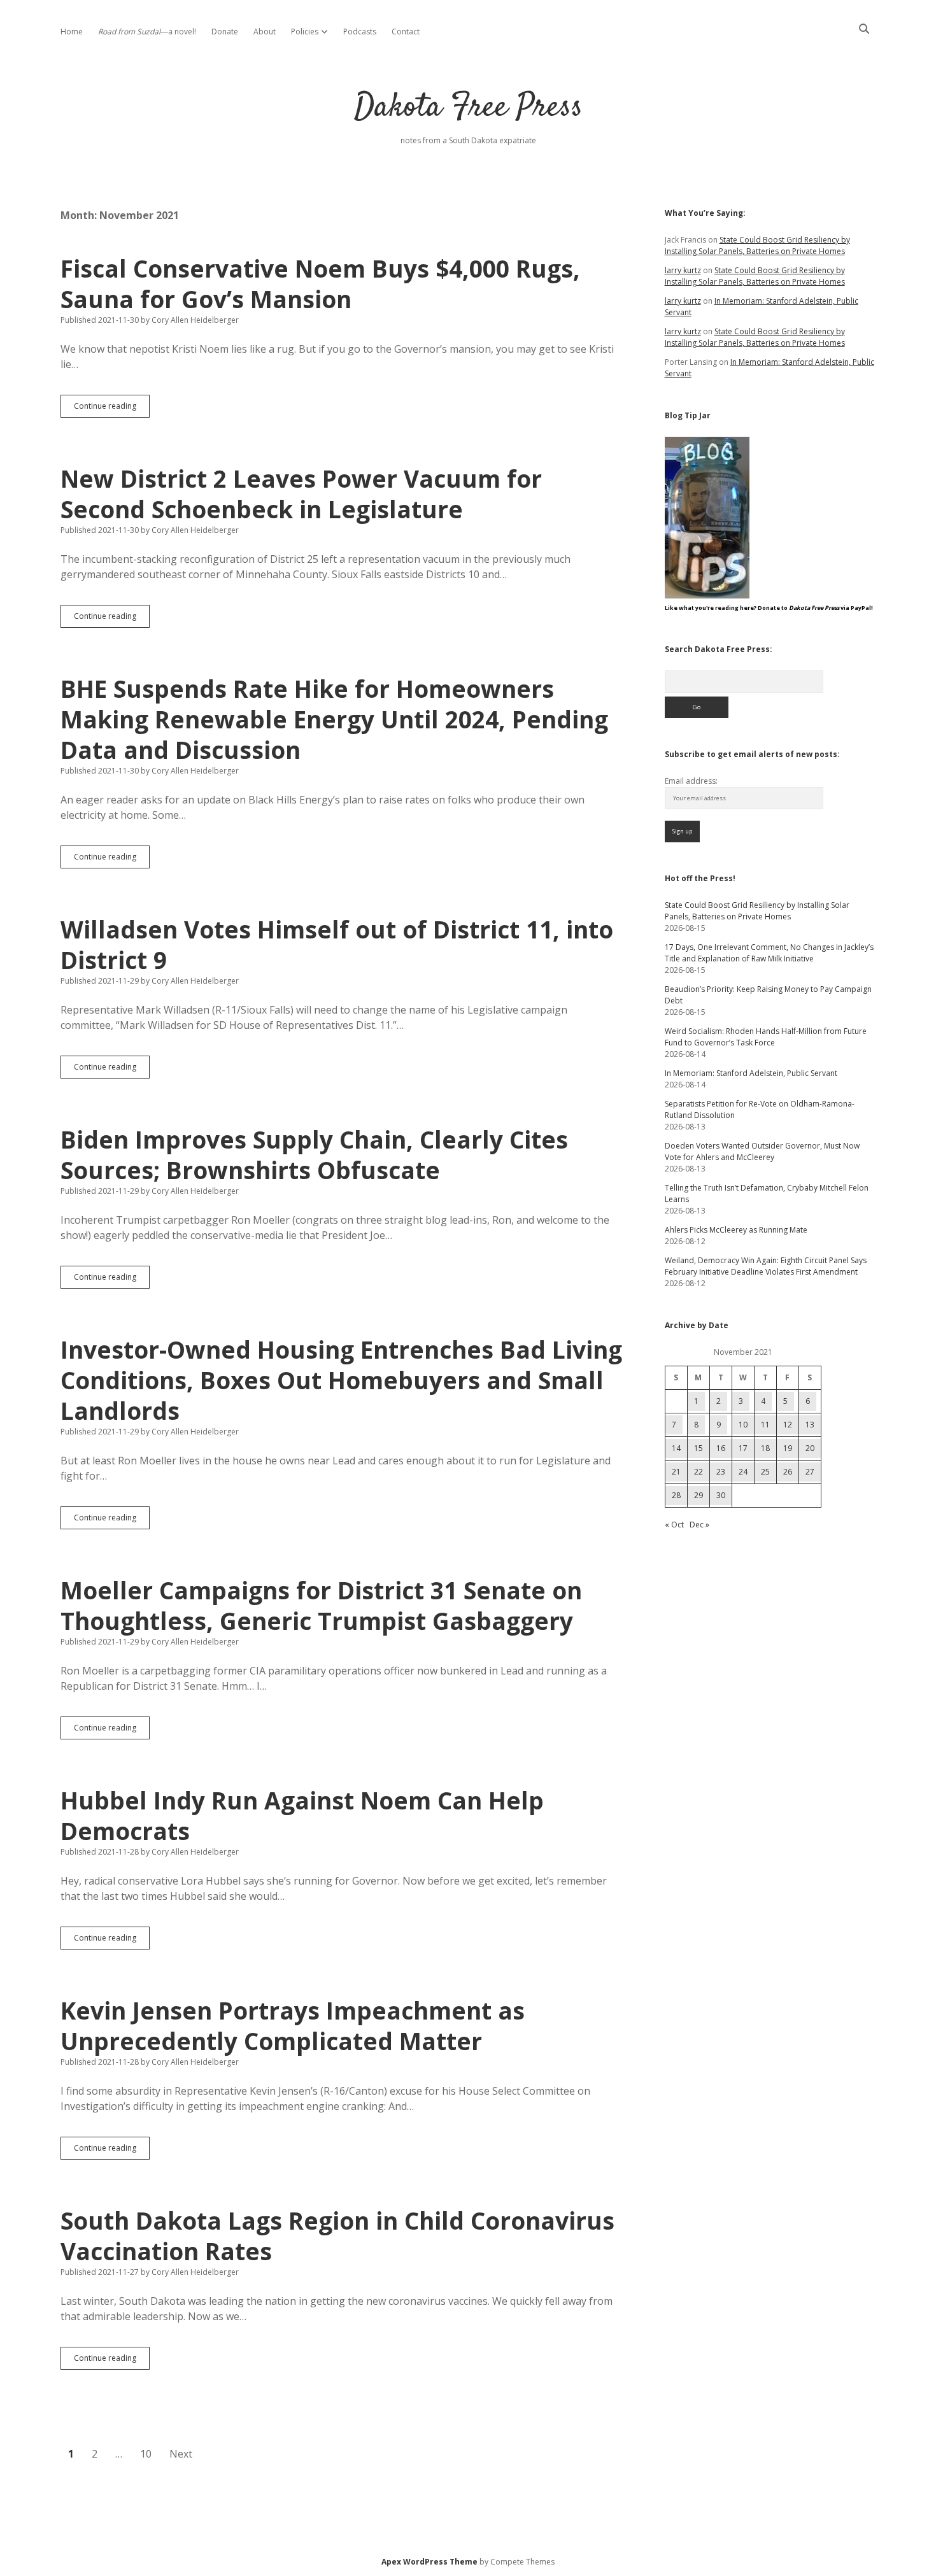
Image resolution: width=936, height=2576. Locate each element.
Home (72, 32)
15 (698, 1448)
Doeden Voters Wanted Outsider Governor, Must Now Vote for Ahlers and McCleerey (762, 1151)
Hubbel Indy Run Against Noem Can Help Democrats (302, 1815)
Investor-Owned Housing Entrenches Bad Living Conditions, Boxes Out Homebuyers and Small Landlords (341, 1380)
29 (698, 1495)
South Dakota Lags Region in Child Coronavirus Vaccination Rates (337, 2236)
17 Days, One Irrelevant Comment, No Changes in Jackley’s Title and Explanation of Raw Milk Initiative (769, 953)
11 (765, 1425)
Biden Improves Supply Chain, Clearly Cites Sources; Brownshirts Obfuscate (314, 1155)
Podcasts (360, 32)
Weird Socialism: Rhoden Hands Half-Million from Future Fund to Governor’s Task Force (766, 1037)
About (265, 32)
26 (788, 1472)
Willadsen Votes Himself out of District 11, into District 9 (337, 945)
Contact (406, 32)
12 (788, 1425)
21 (676, 1472)
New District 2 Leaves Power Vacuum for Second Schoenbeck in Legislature (301, 494)
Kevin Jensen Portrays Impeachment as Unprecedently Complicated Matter (293, 2026)
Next (181, 2454)
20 (810, 1448)
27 (810, 1472)
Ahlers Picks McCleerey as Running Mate (736, 1230)
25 (765, 1472)
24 (743, 1472)
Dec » (699, 1525)
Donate (225, 32)
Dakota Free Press (468, 108)
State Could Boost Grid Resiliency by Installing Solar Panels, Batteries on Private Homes (757, 245)
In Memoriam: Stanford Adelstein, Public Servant (751, 1073)
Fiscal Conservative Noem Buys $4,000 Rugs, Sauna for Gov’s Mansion (320, 284)
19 (788, 1448)
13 (810, 1425)
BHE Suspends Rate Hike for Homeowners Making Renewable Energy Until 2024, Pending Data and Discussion (334, 719)
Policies (305, 32)
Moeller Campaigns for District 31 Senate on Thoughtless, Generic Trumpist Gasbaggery (321, 1605)
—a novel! (147, 32)
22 (698, 1472)
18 (765, 1448)
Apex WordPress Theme (429, 2562)
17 (743, 1448)
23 (721, 1472)
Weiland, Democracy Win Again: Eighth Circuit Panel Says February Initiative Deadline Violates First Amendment (766, 1266)
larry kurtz (683, 270)
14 (676, 1448)
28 (676, 1495)
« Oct (674, 1525)
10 (146, 2454)
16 (721, 1448)
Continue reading (112, 409)
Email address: (691, 781)
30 (721, 1495)
